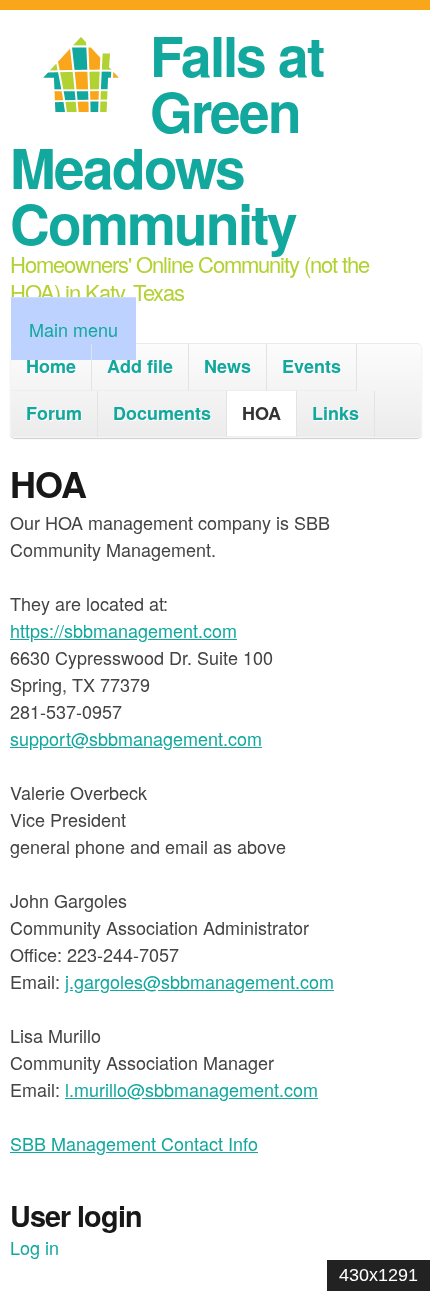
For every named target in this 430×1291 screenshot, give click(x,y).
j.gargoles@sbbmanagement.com (199, 981)
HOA (261, 413)
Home (51, 366)
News (227, 366)
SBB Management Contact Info (134, 1143)
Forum (54, 413)
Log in (34, 1247)
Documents (162, 413)
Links (335, 413)
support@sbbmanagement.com (136, 738)
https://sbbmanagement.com (123, 630)
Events (311, 366)
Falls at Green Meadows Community (166, 138)
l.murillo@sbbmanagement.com (191, 1089)
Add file (140, 366)
